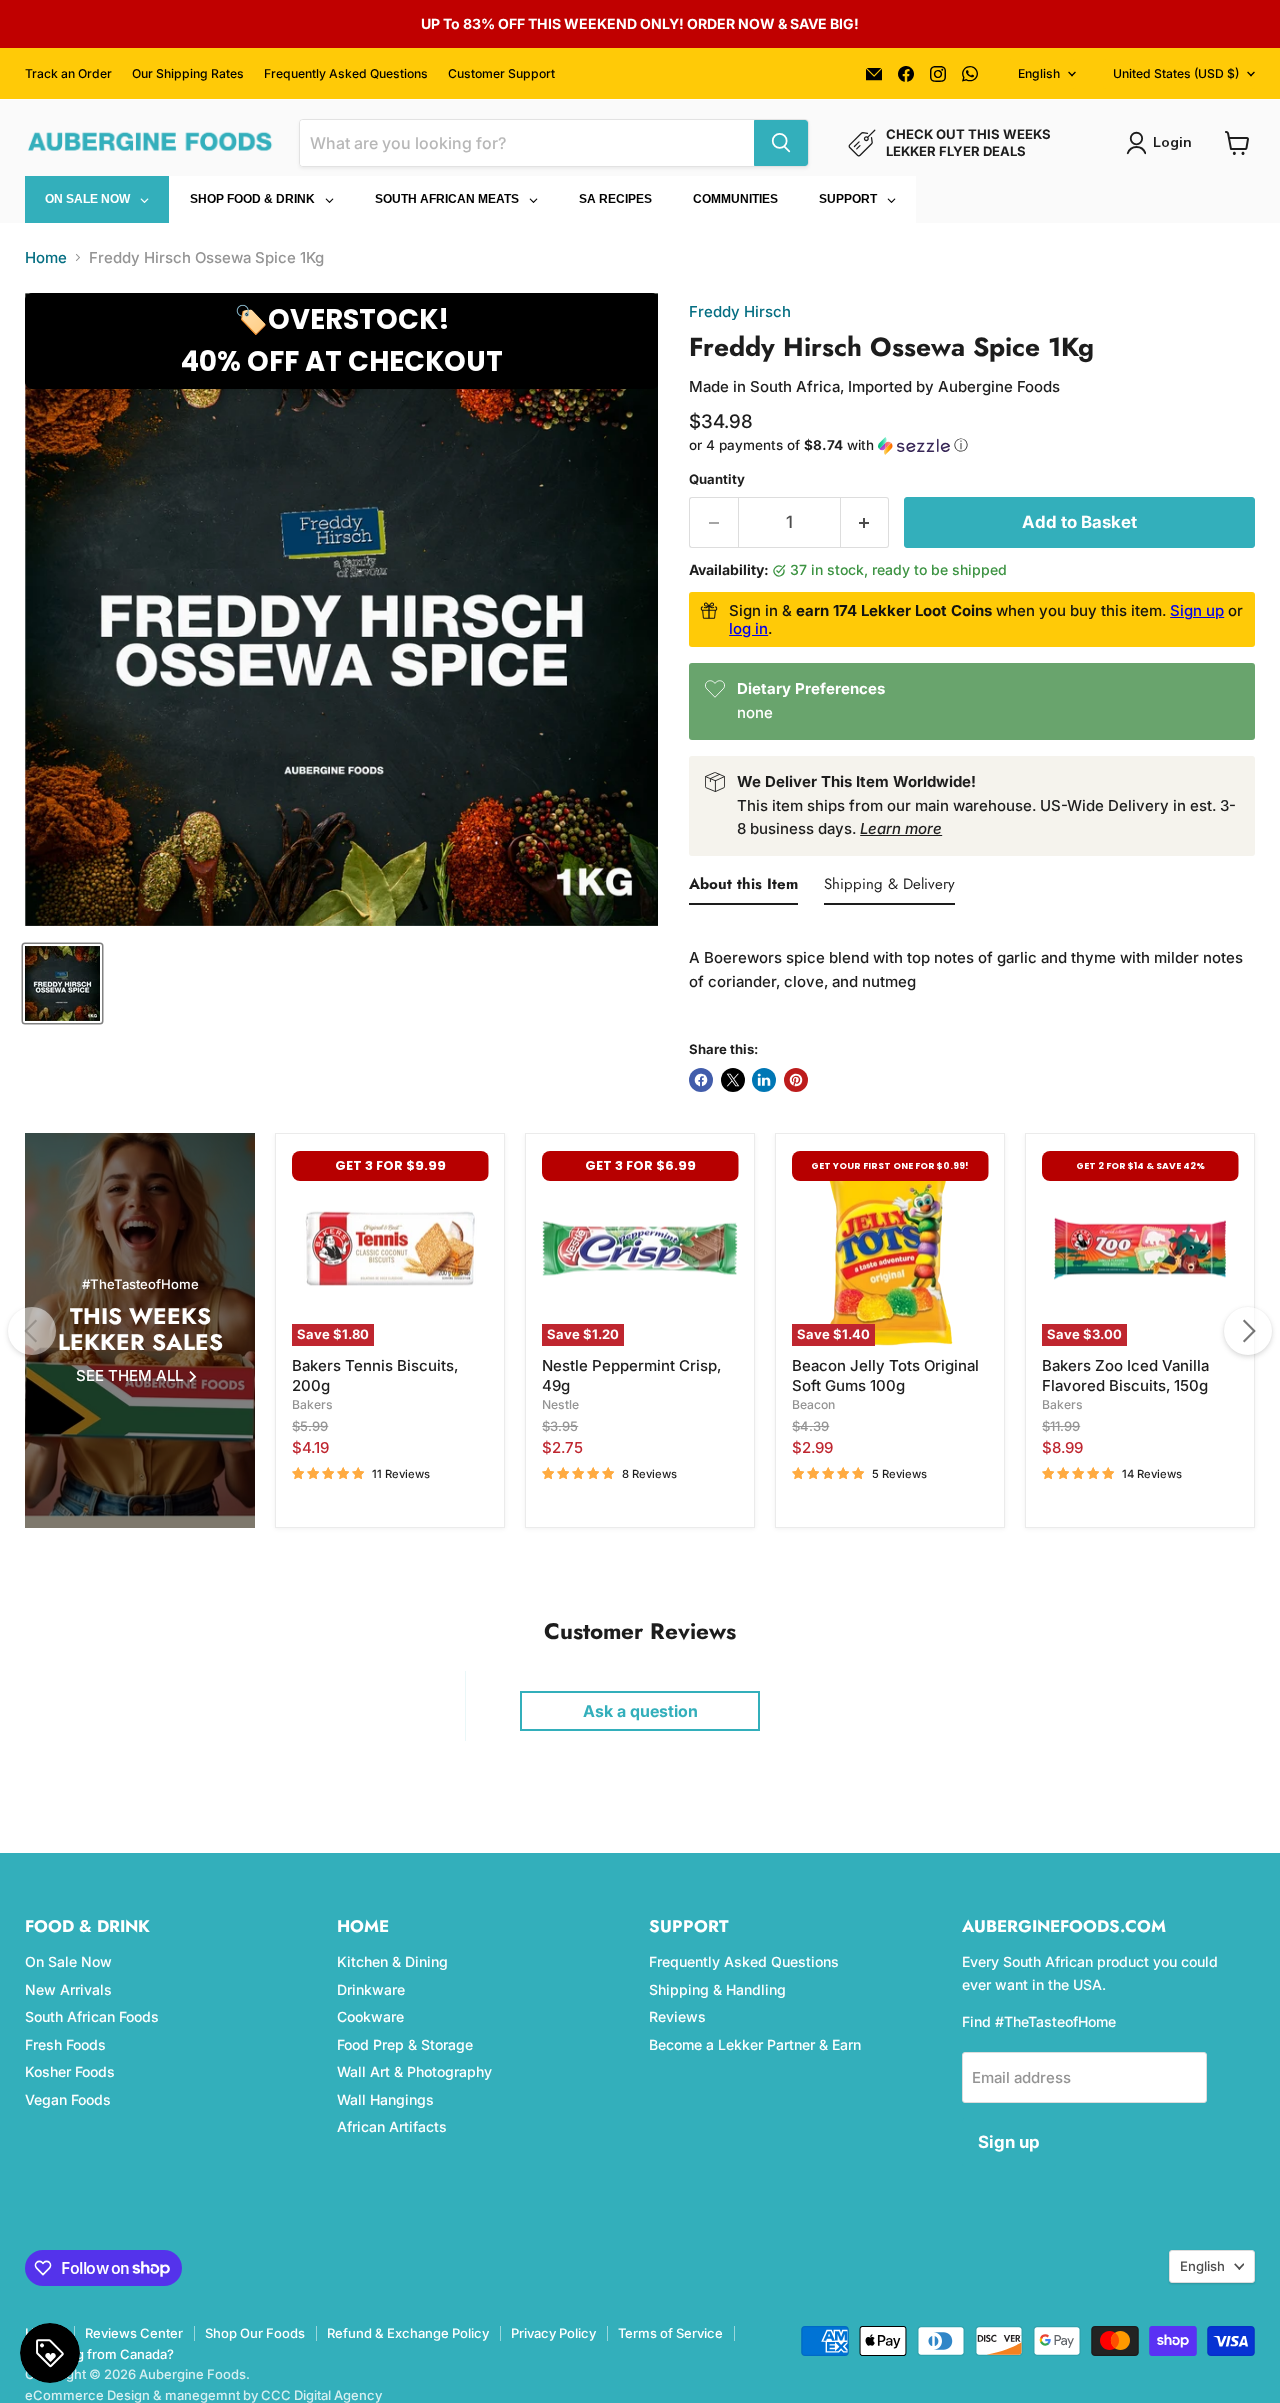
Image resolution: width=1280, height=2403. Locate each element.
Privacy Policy (553, 2333)
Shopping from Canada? (99, 2354)
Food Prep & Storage (405, 2044)
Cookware (370, 2016)
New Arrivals (68, 1989)
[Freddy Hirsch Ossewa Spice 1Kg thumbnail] (62, 983)
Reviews (677, 2016)
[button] (972, 445)
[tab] (743, 888)
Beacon (813, 1404)
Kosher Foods (70, 2071)
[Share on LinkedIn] (764, 1080)
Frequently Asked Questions (346, 74)
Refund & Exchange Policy (408, 2333)
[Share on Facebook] (701, 1080)
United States (1176, 73)
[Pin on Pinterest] (796, 1080)
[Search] (781, 143)
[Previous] (32, 1331)
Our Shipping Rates (188, 74)
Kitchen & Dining (392, 1961)
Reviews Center (134, 2333)
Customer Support (501, 74)
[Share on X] (733, 1080)
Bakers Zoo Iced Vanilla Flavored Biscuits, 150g (1125, 1375)
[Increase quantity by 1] (865, 522)
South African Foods (92, 2016)
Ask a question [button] (640, 1711)
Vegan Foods (68, 2099)
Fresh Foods (65, 2044)
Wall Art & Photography (414, 2071)
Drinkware (371, 1989)
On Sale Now (68, 1961)
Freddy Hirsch (740, 311)
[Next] (1248, 1331)
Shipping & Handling (717, 1989)
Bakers (312, 1404)
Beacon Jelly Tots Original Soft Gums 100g (885, 1375)
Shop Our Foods (255, 2333)
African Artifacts (392, 2126)
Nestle (560, 1404)
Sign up (1197, 610)
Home (46, 257)
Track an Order (68, 74)
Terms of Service (670, 2333)
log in (748, 628)
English (1039, 73)
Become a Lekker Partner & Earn (755, 2044)
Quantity (717, 479)
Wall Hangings (385, 2099)
